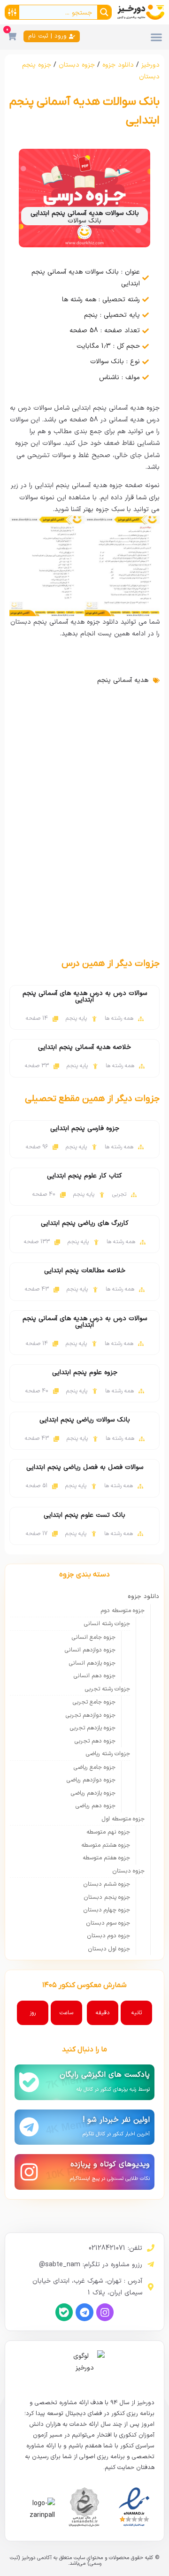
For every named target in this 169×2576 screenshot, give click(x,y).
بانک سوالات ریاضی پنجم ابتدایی (85, 1420)
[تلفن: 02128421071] (151, 2248)
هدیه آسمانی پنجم (123, 680)
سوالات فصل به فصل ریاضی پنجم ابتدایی (85, 1467)
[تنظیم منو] (156, 37)
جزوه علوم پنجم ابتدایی (85, 1372)
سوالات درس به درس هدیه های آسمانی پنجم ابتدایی (85, 997)
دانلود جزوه (118, 65)
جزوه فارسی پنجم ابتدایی (85, 1128)
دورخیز (150, 65)
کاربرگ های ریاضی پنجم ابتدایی (85, 1223)
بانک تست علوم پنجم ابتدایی (84, 1515)
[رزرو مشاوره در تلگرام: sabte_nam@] (151, 2264)
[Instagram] (105, 2312)
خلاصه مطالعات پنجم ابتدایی (85, 1271)
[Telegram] (84, 2312)
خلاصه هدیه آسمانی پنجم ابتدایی (84, 1047)
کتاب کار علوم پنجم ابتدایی (84, 1176)
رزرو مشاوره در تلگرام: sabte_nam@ (91, 2265)
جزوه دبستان (77, 65)
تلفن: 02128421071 (115, 2248)
